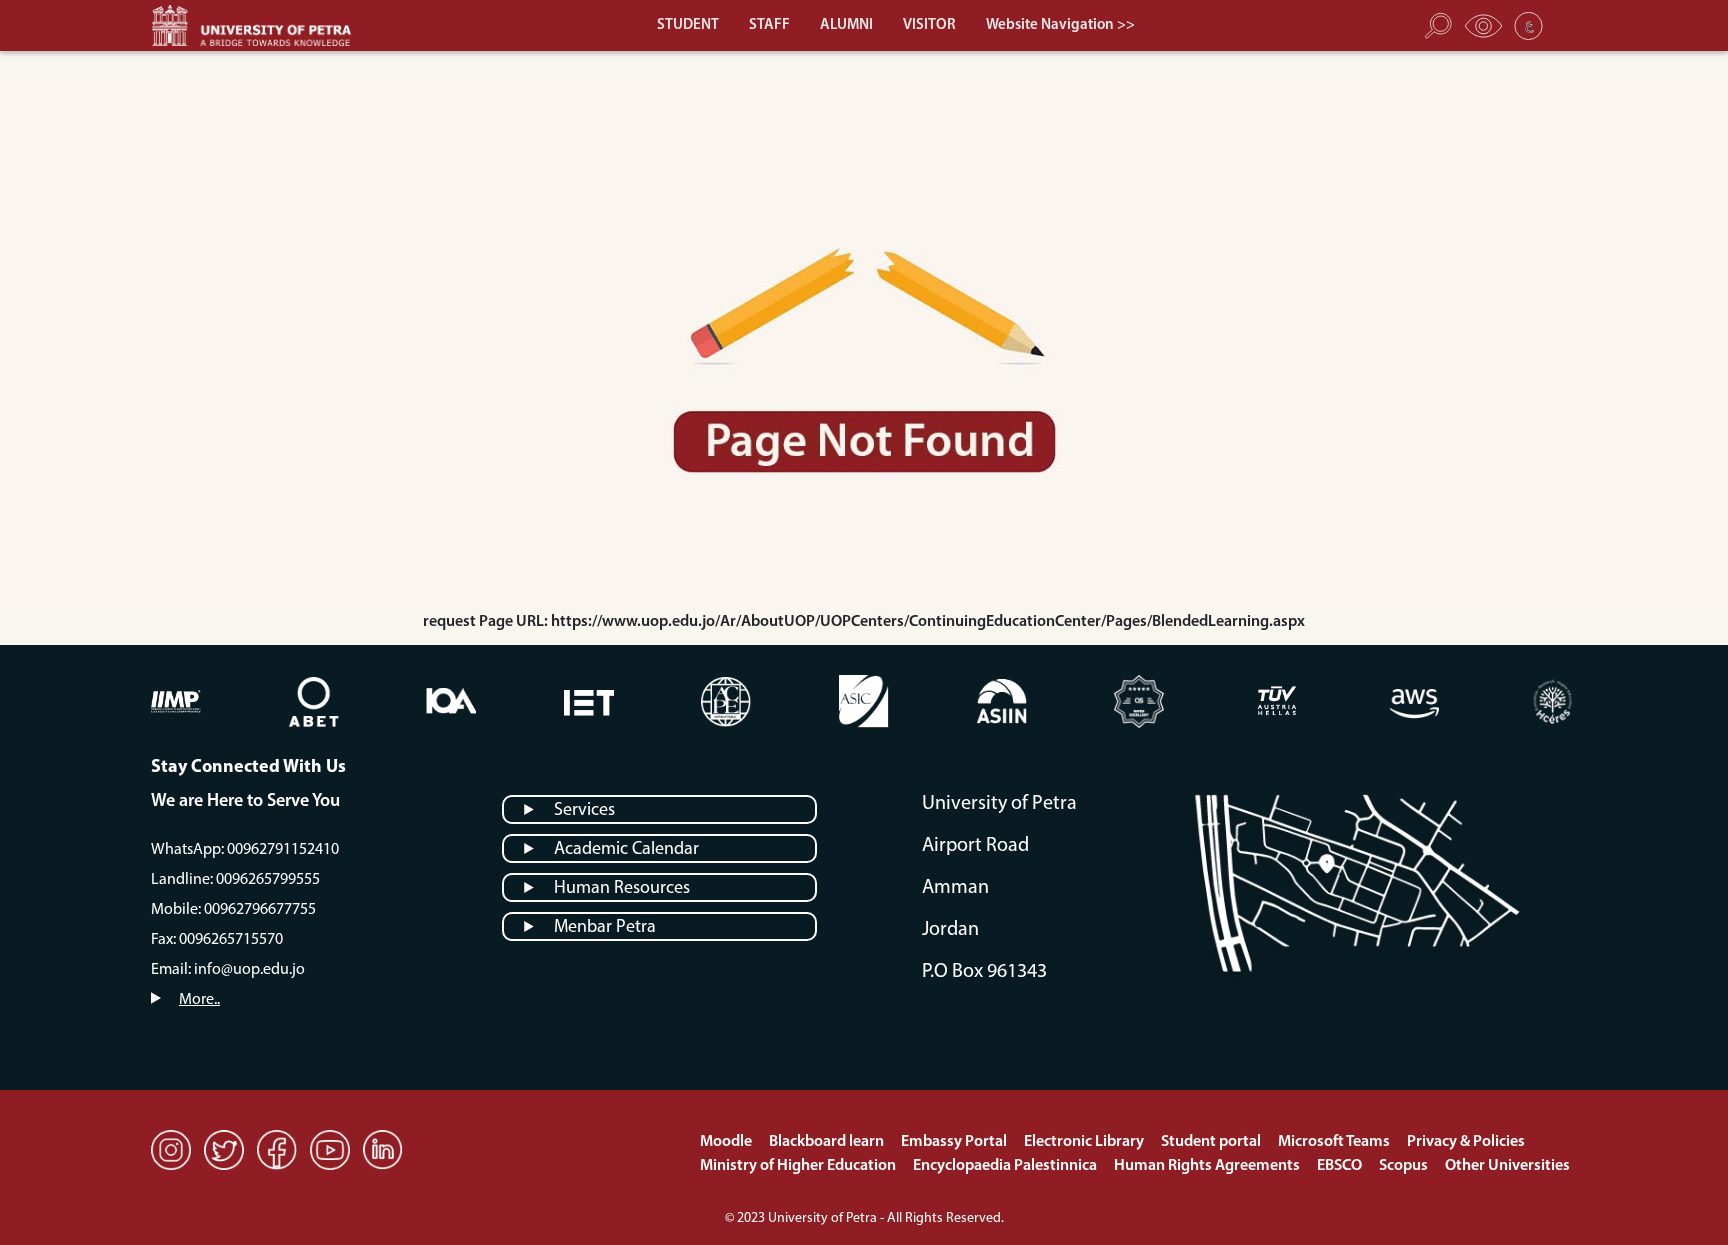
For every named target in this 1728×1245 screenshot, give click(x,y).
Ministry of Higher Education (799, 1166)
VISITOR (929, 25)
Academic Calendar (626, 850)
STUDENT (688, 25)
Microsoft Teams (1335, 1142)
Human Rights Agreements (1208, 1166)
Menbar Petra (605, 928)
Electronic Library (1085, 1142)
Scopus (1405, 1166)
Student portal (1212, 1142)
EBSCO (1341, 1166)
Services (584, 811)
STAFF (769, 25)
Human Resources (622, 889)
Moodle (727, 1142)
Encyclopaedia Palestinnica (1006, 1166)
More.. (199, 1000)
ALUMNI (846, 25)
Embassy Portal (955, 1142)
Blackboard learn (828, 1142)
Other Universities (1507, 1166)
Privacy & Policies (1466, 1142)
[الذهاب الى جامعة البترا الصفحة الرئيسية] (261, 25)
